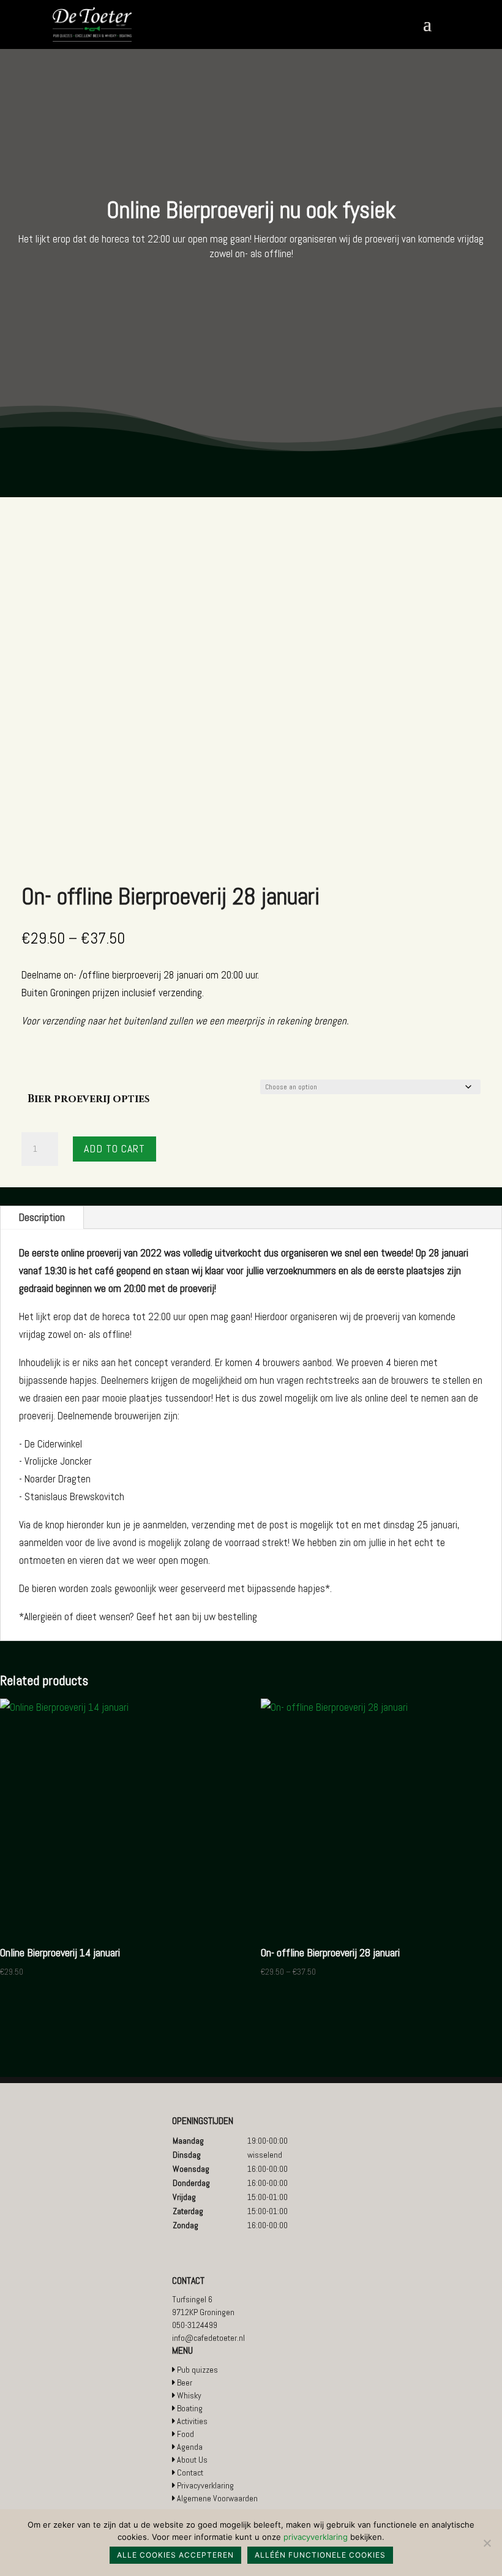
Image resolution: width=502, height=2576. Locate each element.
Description (42, 1217)
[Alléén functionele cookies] (487, 2543)
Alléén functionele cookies (320, 2555)
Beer (185, 2383)
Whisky (189, 2395)
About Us (192, 2460)
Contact (190, 2473)
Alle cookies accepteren (175, 2555)
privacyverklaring (316, 2537)
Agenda (190, 2447)
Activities (192, 2421)
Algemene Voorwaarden (217, 2498)
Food (185, 2434)
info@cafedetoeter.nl (208, 2338)
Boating (190, 2408)
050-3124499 (195, 2325)
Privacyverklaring (205, 2485)
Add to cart (114, 1148)
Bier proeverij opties (89, 1099)
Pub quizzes (197, 2370)
